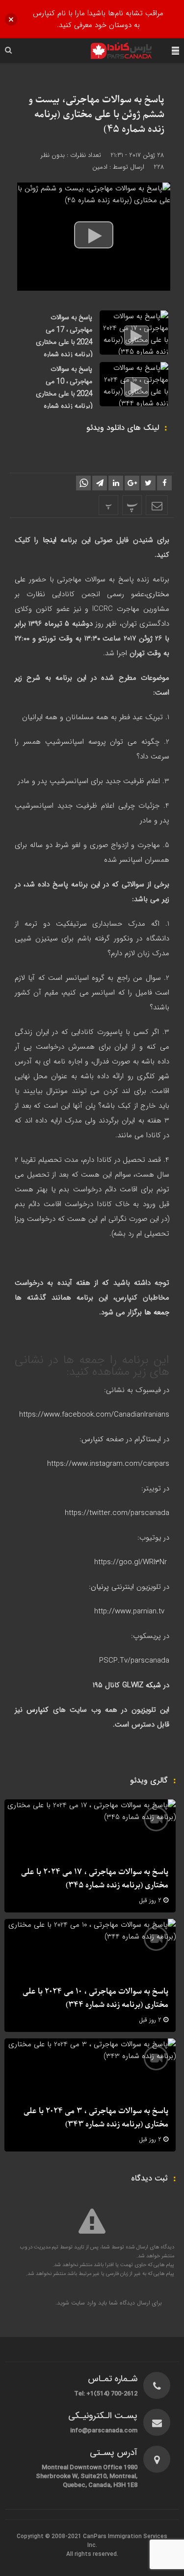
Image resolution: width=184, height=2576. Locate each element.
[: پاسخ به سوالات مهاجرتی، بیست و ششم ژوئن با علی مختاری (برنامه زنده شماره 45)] (157, 505)
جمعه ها (157, 1312)
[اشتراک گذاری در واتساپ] (83, 483)
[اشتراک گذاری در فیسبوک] (164, 483)
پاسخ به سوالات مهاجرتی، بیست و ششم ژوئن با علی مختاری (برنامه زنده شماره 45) (96, 115)
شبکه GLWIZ (142, 1685)
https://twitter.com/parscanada (117, 1513)
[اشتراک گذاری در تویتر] (148, 483)
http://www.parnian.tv (131, 1611)
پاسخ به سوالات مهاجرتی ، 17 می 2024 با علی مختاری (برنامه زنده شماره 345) (64, 342)
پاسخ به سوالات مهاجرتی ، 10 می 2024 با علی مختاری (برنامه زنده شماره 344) (64, 394)
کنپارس (92, 1439)
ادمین (100, 167)
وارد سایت (83, 2303)
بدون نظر (53, 155)
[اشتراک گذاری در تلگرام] (100, 483)
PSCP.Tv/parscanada (134, 1661)
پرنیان (100, 1587)
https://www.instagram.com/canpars (108, 1464)
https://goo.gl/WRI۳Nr (131, 1562)
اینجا (47, 540)
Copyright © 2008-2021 (50, 2537)
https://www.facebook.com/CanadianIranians (94, 1415)
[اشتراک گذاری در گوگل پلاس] (132, 483)
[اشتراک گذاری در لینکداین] (116, 483)
